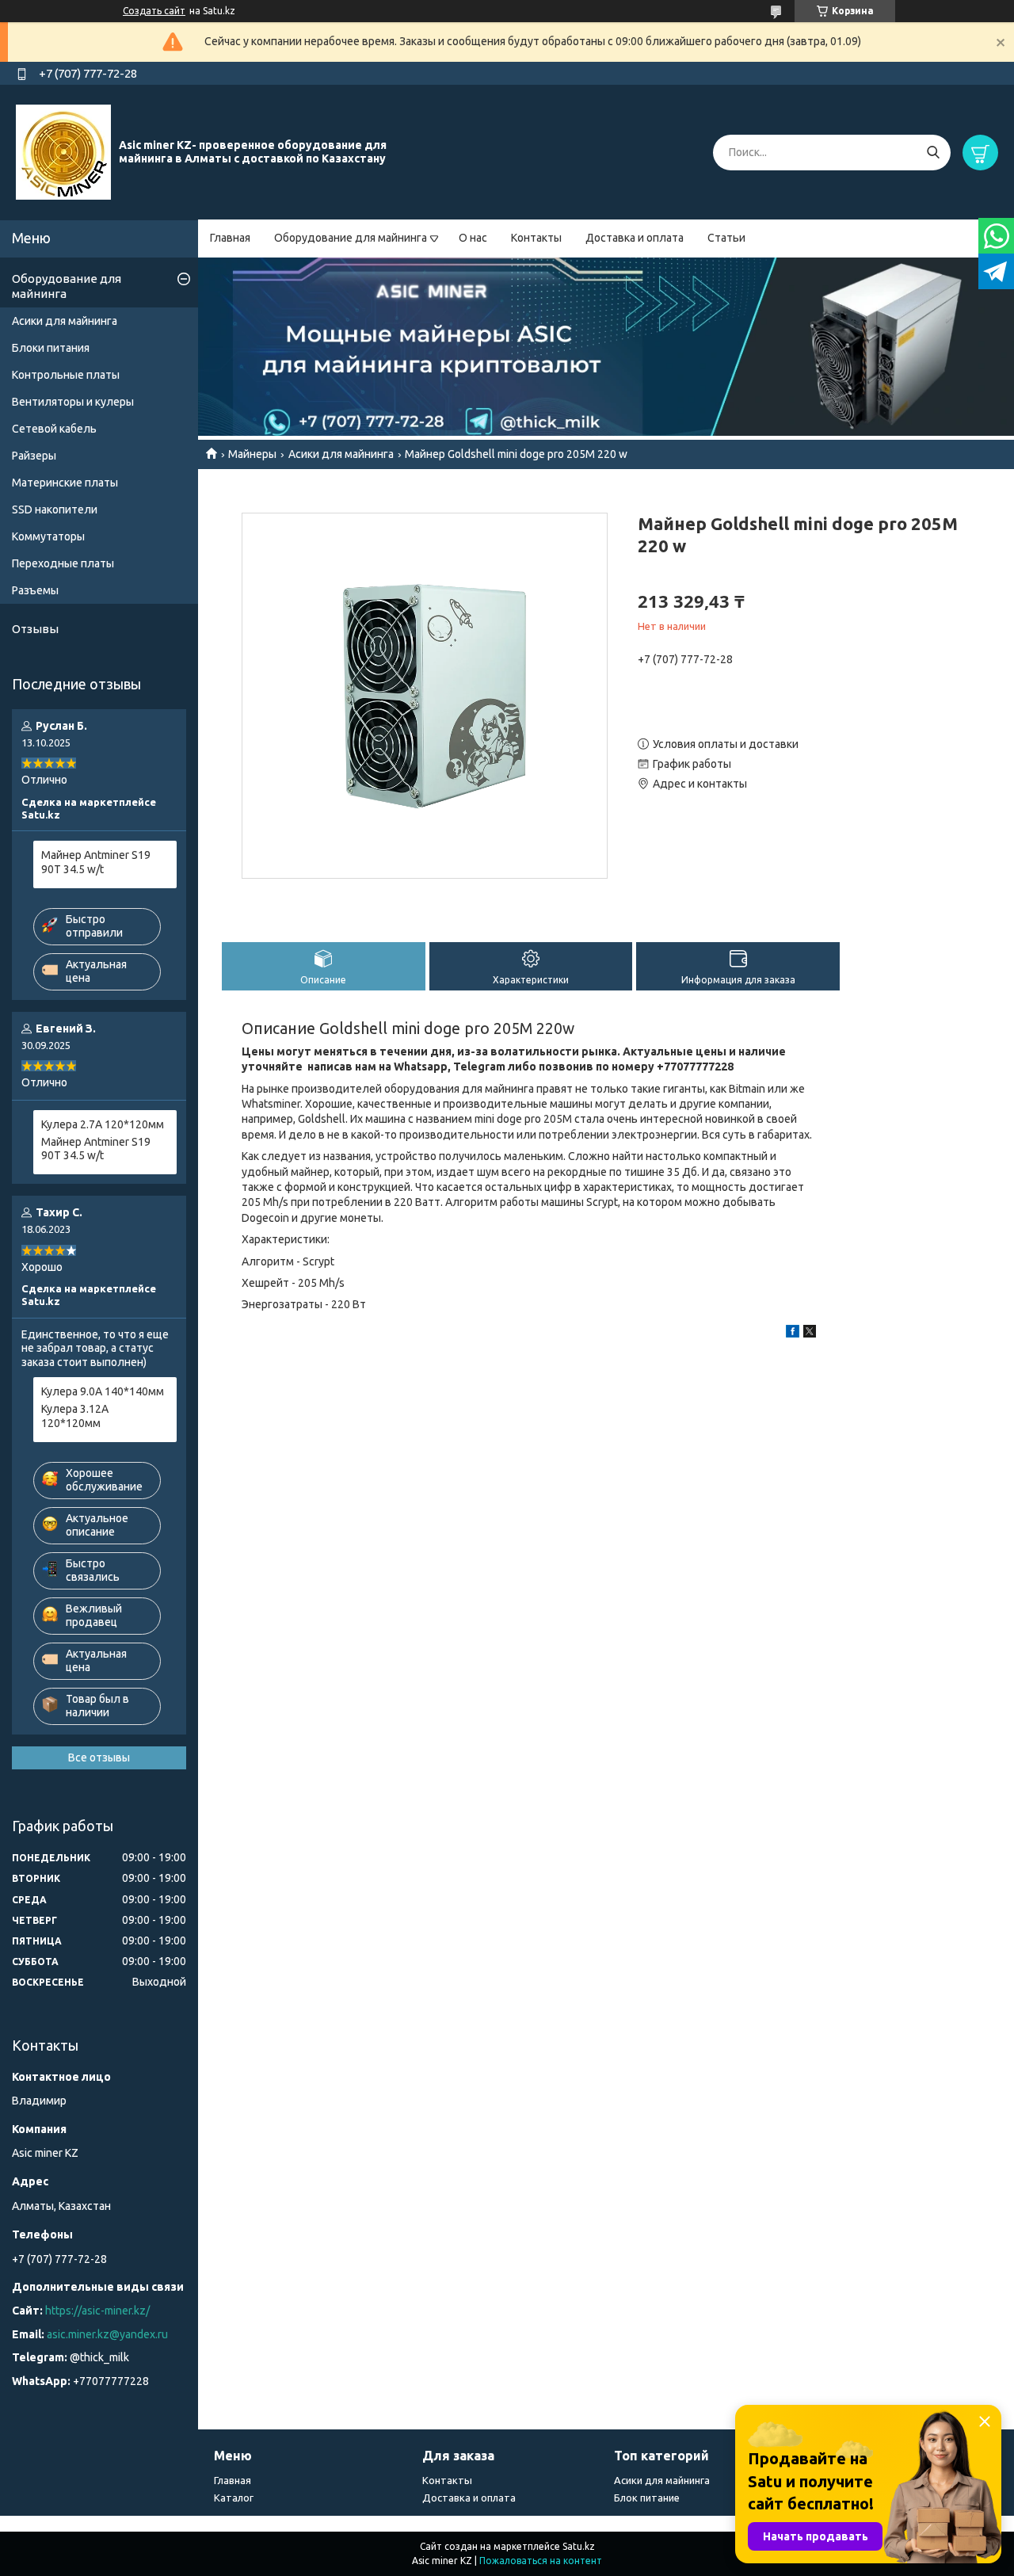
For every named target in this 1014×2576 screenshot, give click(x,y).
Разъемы (35, 590)
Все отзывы (99, 1757)
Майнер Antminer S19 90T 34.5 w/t (96, 862)
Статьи (726, 238)
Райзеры (34, 456)
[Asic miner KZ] (63, 151)
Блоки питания (51, 348)
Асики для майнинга (341, 454)
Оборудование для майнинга (351, 238)
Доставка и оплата (635, 238)
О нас (473, 238)
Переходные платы (63, 563)
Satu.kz (579, 2546)
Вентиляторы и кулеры (73, 402)
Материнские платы (65, 483)
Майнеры (252, 454)
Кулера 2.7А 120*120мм (103, 1124)
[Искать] (933, 153)
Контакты (536, 238)
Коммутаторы (48, 536)
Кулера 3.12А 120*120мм (75, 1416)
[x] (810, 1334)
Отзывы (35, 629)
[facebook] (793, 1334)
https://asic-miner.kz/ (97, 2311)
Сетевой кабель (54, 429)
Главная (230, 238)
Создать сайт (154, 11)
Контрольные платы (66, 375)
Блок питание (647, 2498)
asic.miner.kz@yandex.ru (107, 2334)
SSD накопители (55, 509)
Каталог (234, 2498)
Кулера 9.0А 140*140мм (103, 1391)
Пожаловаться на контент (541, 2561)
